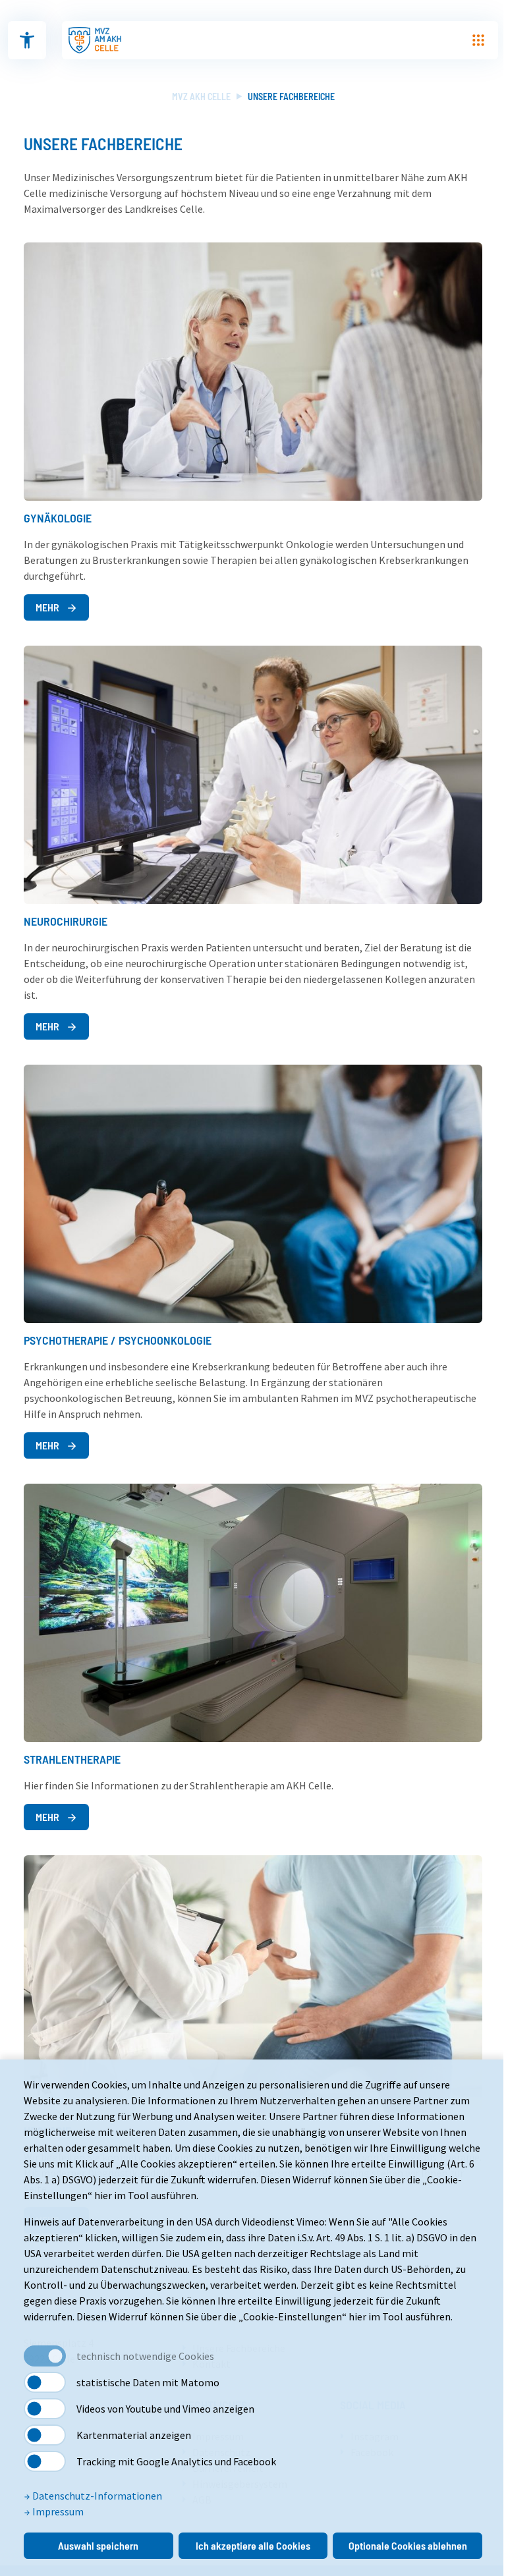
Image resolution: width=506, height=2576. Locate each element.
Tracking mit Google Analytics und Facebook (176, 2461)
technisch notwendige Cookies (145, 2356)
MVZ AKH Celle (201, 97)
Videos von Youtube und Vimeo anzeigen (165, 2409)
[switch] (45, 2382)
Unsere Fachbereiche (291, 97)
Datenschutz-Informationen (96, 2496)
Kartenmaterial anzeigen (134, 2435)
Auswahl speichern (98, 2545)
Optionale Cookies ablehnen (408, 2545)
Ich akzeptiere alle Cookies (253, 2545)
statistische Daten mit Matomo (148, 2382)
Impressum (57, 2511)
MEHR (48, 607)
